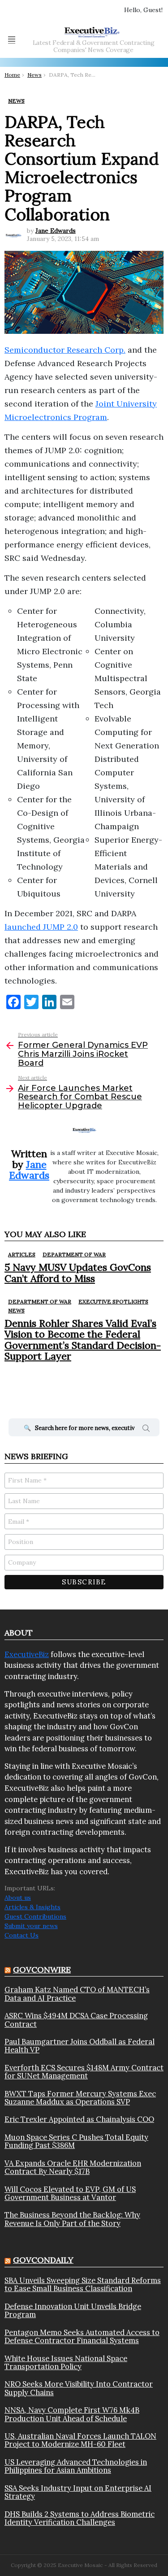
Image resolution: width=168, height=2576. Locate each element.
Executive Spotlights (113, 1301)
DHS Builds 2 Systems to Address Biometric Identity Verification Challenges (80, 2518)
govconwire (42, 1970)
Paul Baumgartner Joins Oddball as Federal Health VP (80, 2046)
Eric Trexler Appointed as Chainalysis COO (79, 2119)
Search (146, 1430)
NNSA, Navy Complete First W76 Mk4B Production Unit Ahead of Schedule (72, 2414)
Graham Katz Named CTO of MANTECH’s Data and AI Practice (77, 1994)
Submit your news (31, 1926)
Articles (22, 1254)
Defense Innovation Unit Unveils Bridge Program (73, 2311)
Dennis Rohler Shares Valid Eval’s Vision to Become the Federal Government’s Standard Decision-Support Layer (83, 1340)
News (16, 1310)
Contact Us (22, 1935)
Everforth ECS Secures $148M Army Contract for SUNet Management (84, 2072)
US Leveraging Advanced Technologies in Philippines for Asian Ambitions (76, 2466)
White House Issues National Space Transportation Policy (66, 2363)
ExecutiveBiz (27, 1654)
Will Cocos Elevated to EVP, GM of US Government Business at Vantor (70, 2193)
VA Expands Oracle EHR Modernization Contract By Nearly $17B (73, 2167)
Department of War (74, 1254)
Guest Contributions (35, 1916)
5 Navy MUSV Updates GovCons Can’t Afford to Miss (78, 1273)
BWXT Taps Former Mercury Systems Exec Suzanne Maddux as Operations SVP (80, 2098)
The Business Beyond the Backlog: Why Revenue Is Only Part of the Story (72, 2219)
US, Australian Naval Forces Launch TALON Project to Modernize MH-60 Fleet (80, 2440)
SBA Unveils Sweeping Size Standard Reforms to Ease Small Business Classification (83, 2285)
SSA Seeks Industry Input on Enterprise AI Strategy (78, 2492)
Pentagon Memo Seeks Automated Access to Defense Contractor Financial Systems (82, 2337)
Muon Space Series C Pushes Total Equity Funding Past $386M (76, 2141)
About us (18, 1898)
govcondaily (43, 2260)
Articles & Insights (32, 1907)
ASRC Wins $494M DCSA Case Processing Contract (76, 2020)
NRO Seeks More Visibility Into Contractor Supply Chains (79, 2388)
